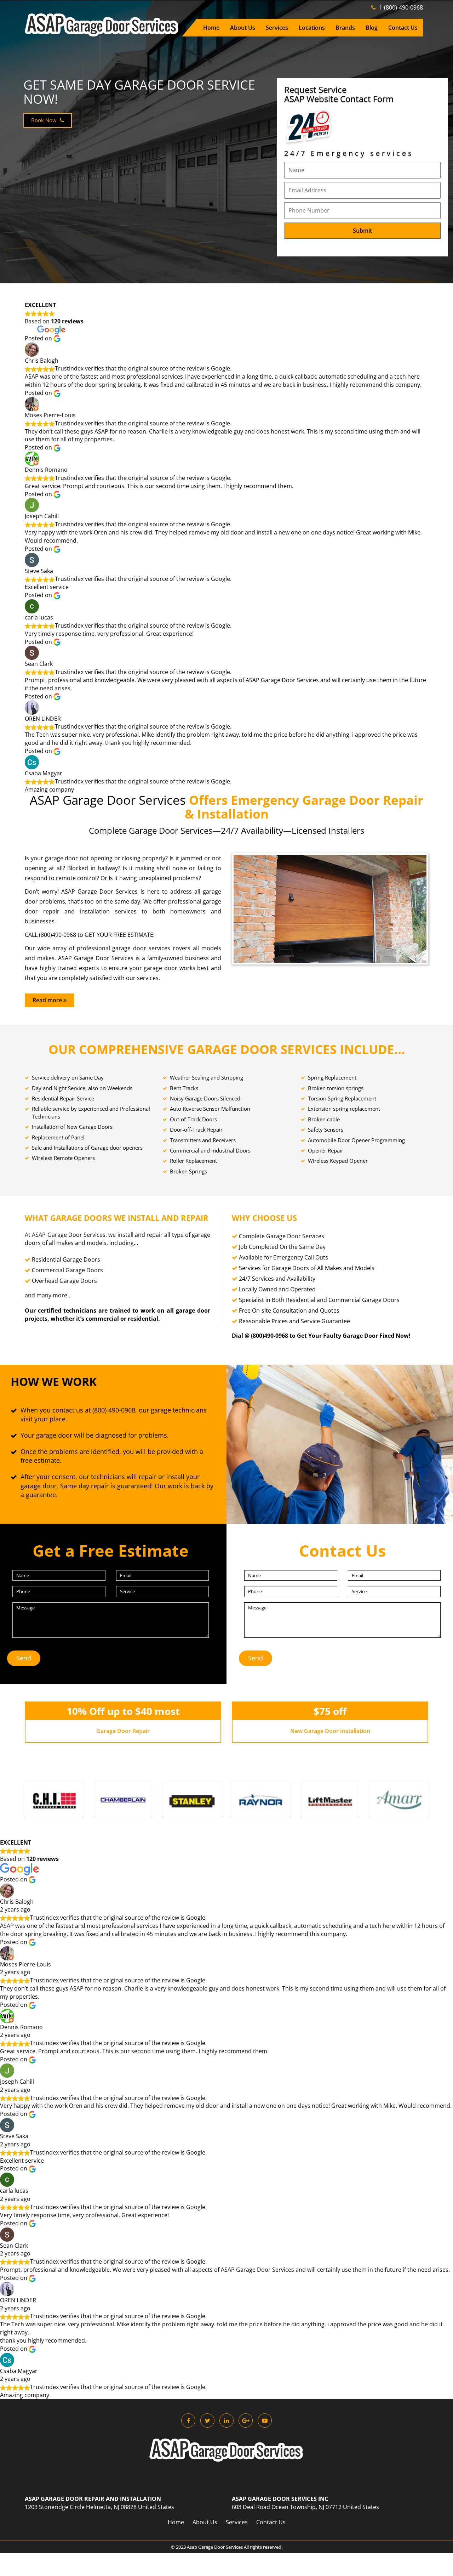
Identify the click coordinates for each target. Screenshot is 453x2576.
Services (277, 28)
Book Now (45, 120)
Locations (312, 28)
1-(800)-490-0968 (400, 7)
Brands (345, 28)
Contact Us (403, 28)
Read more (48, 1000)
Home (211, 28)
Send (24, 1658)
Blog (372, 28)
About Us (243, 28)
